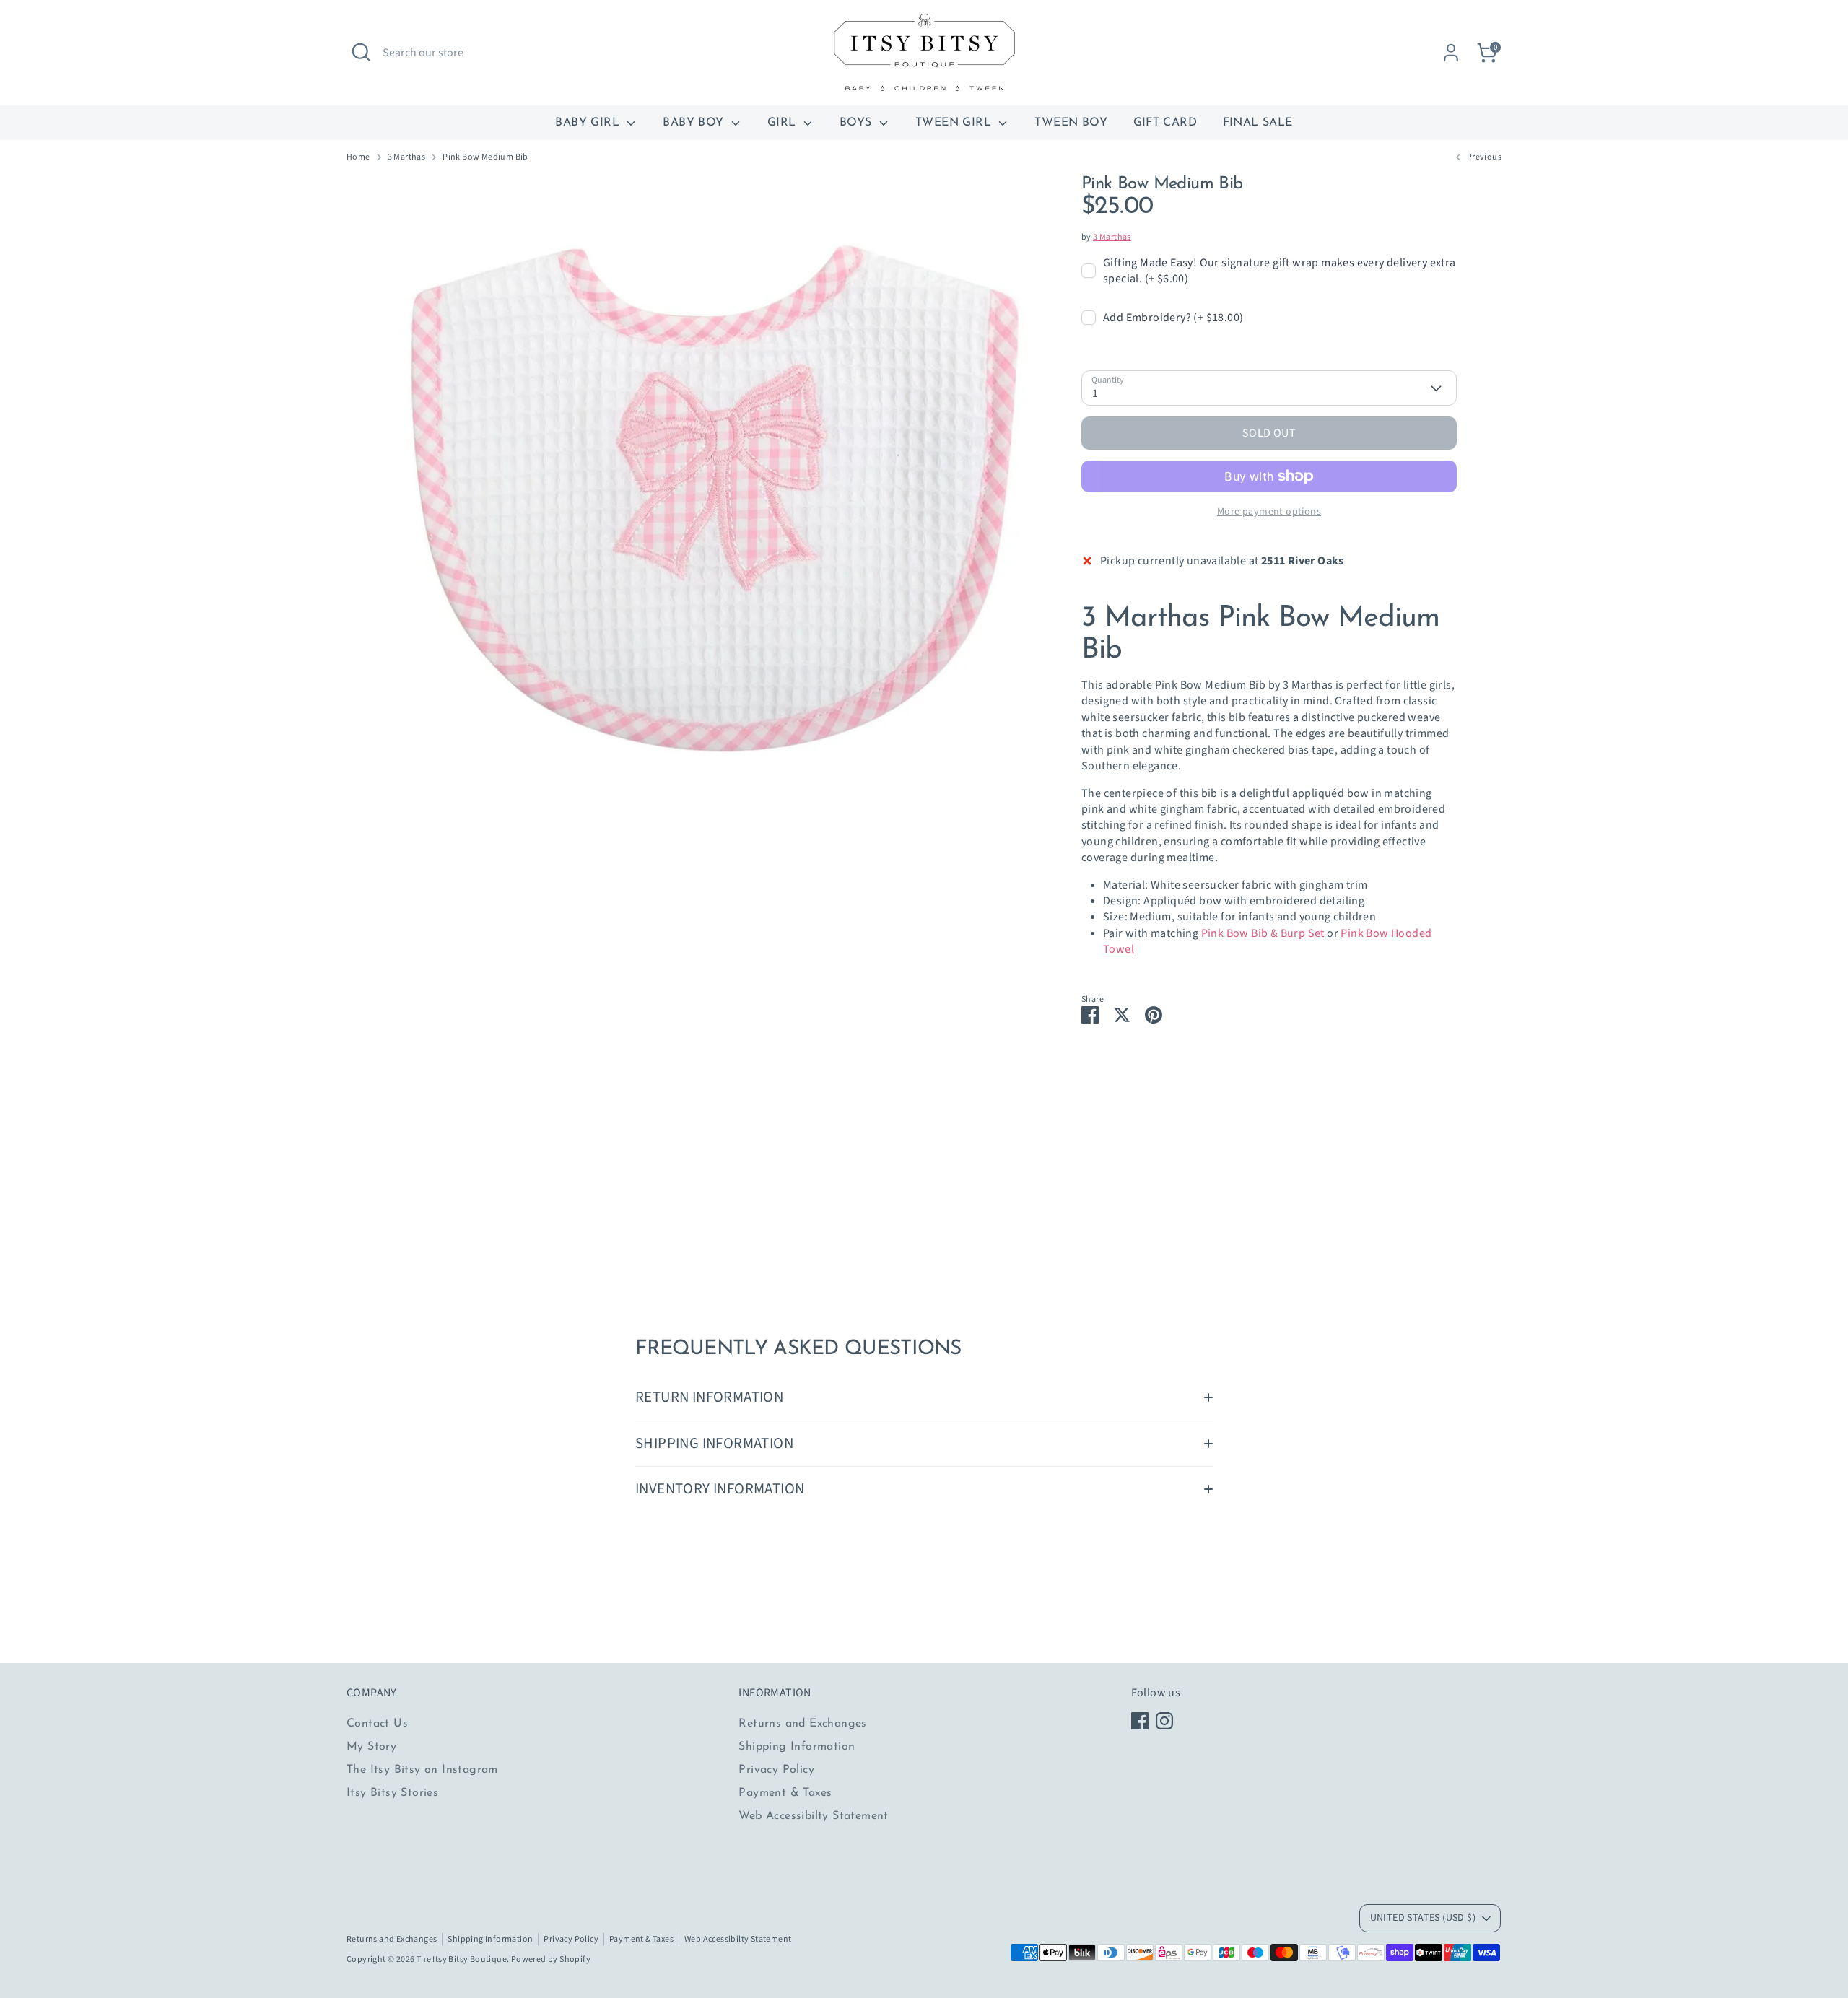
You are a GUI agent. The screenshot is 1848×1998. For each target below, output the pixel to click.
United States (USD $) (1423, 1918)
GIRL (784, 123)
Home (358, 157)
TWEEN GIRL (955, 123)
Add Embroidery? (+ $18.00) (1173, 318)
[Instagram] (1164, 1721)
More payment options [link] (1269, 512)
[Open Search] (361, 52)
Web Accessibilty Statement (813, 1816)
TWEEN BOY (1071, 123)
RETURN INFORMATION (709, 1397)
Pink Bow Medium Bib (485, 157)
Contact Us (377, 1724)
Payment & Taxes (785, 1793)
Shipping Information (797, 1747)
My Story (371, 1747)
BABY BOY (695, 123)
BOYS (858, 123)
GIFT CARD (1165, 123)
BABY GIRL (589, 123)
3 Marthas (407, 157)
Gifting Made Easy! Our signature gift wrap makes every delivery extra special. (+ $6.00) (1280, 271)
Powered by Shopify (551, 1959)
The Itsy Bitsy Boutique (462, 1959)
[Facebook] (1140, 1721)
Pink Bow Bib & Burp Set (1263, 933)
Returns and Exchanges (802, 1724)
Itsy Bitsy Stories (392, 1793)
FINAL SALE (1258, 123)
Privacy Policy (776, 1770)
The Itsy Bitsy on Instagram (422, 1770)
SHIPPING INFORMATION (714, 1443)
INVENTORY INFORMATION (720, 1489)
